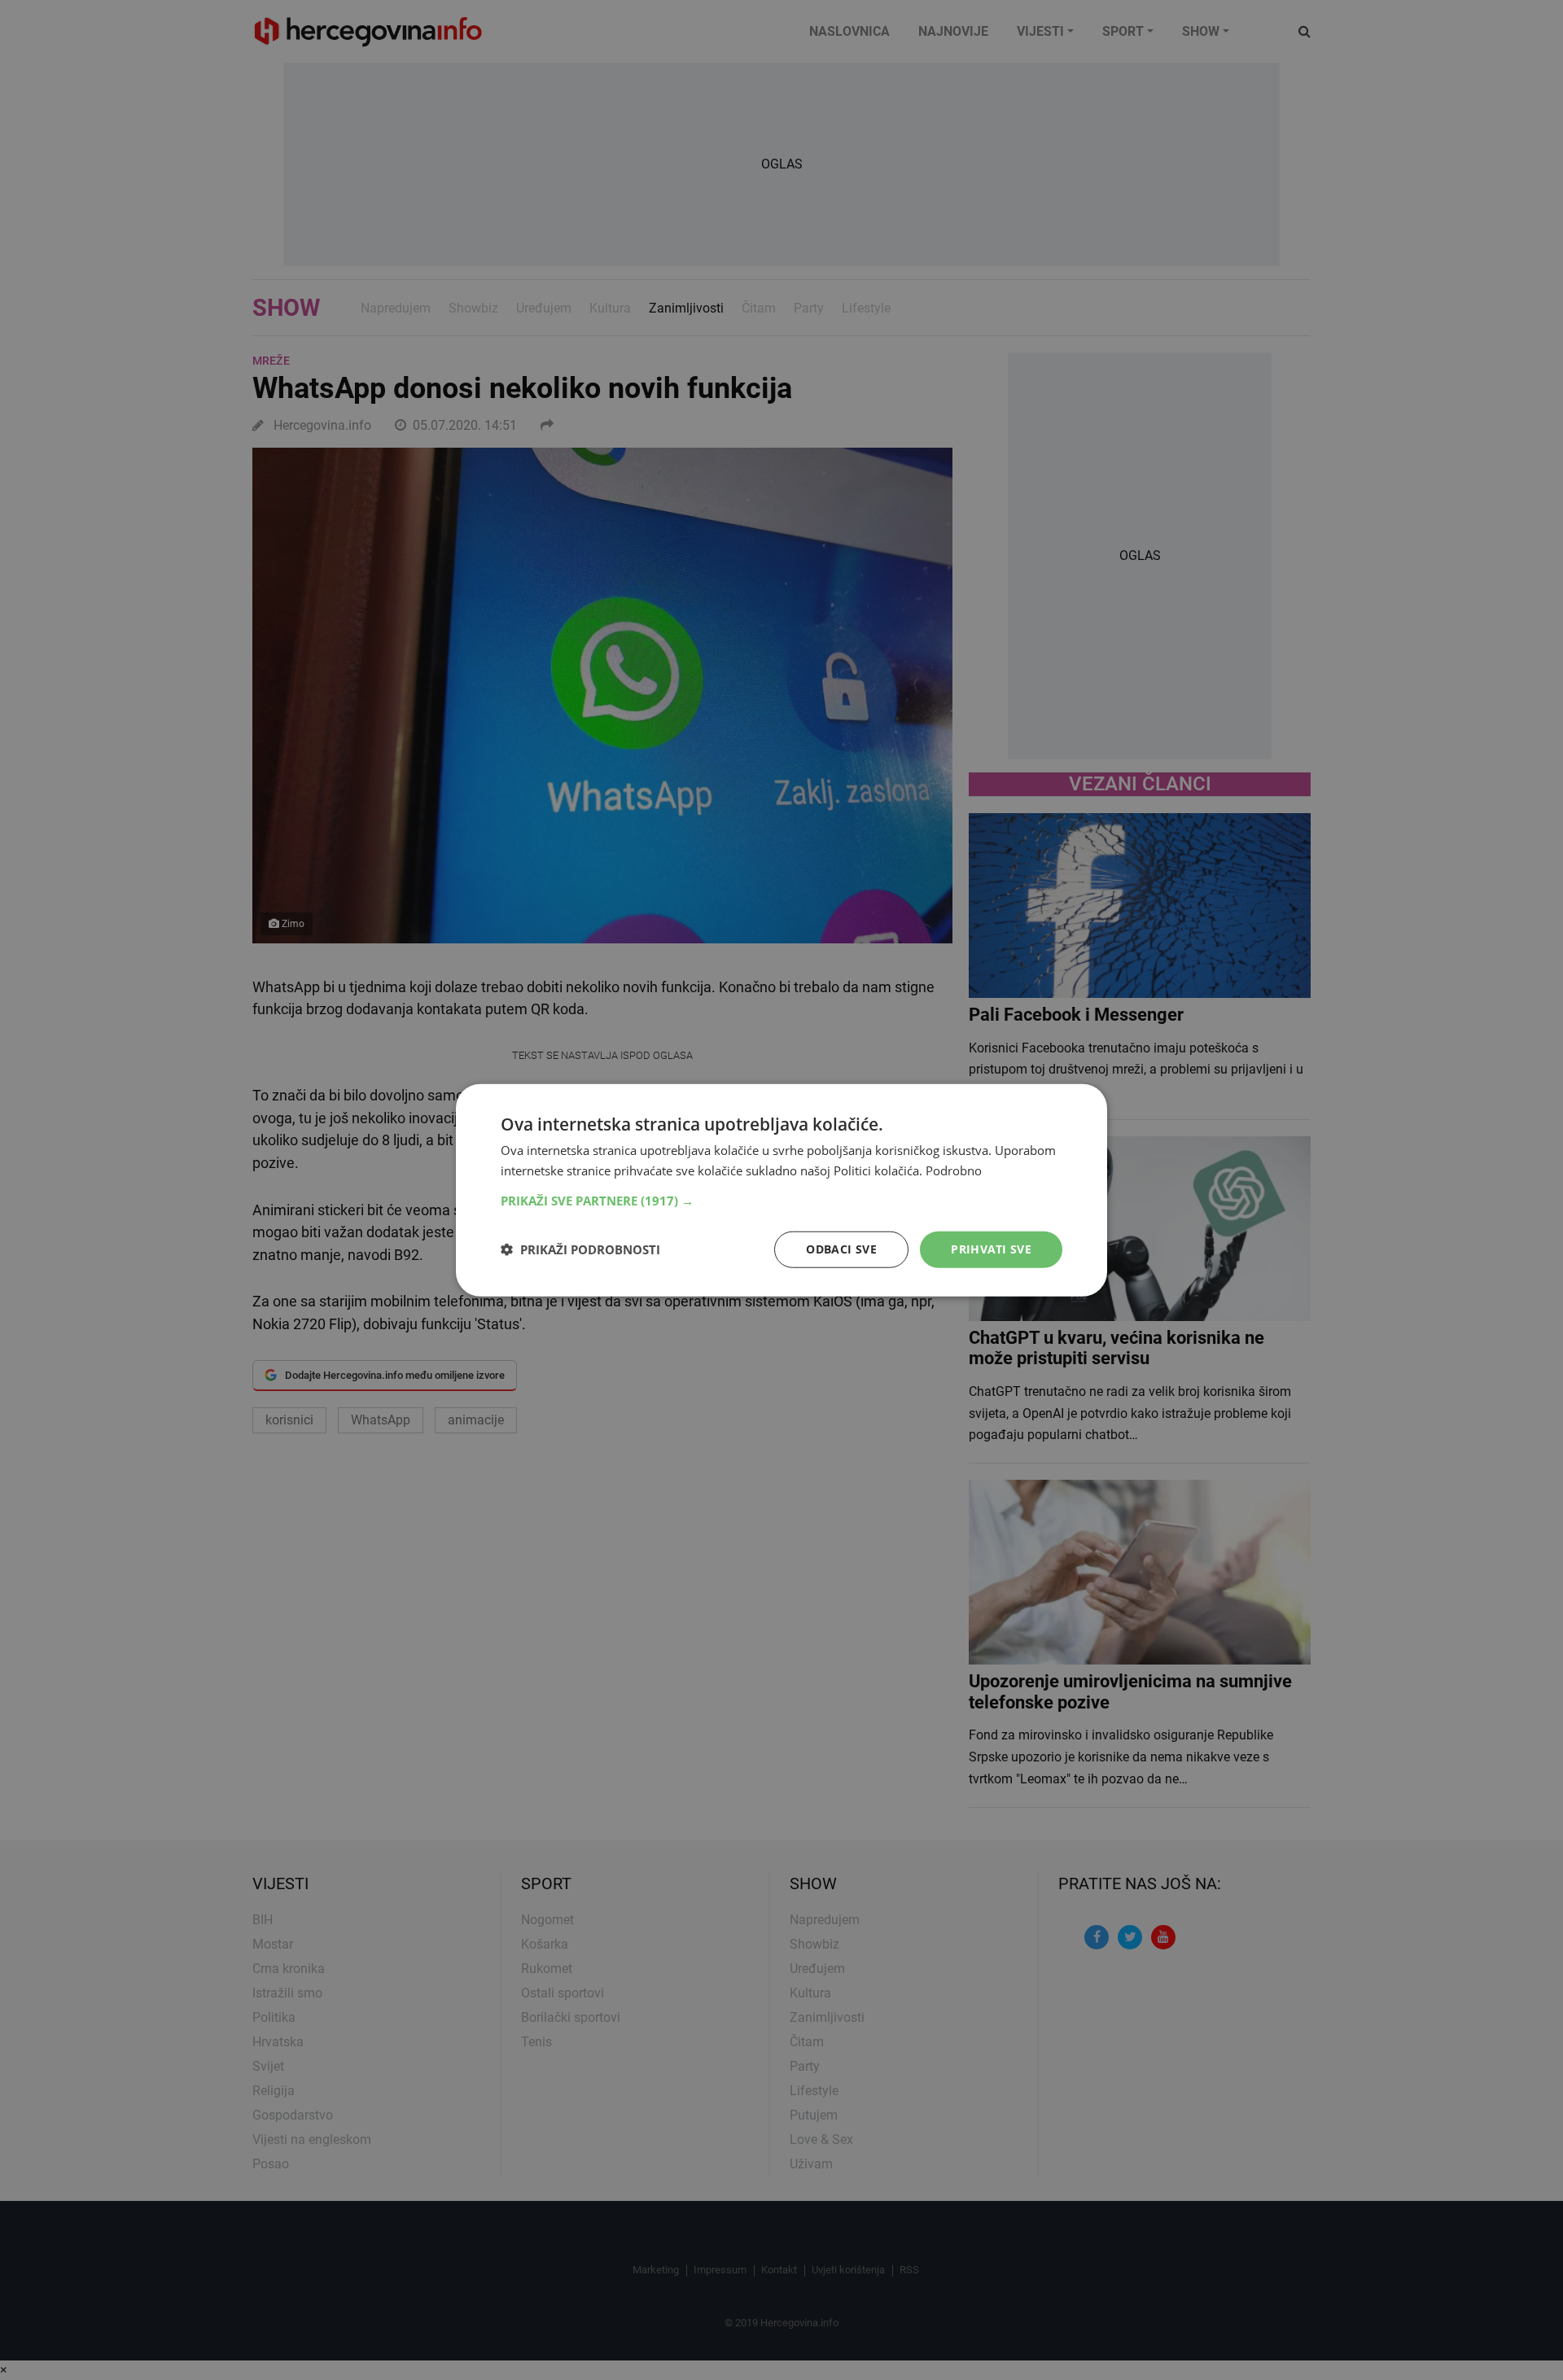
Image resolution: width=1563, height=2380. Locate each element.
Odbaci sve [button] (841, 1249)
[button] (781, 1201)
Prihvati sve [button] (991, 1249)
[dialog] (781, 1190)
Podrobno (954, 1170)
